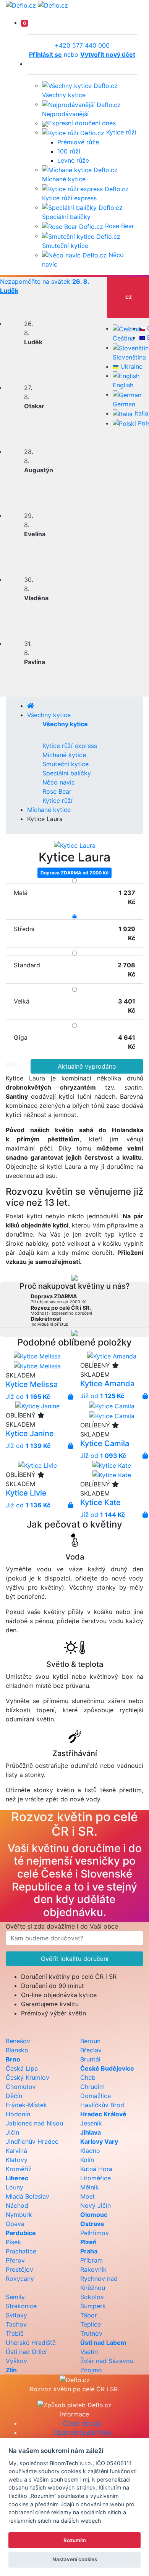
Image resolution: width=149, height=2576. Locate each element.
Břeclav (91, 2050)
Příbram (92, 2260)
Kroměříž (19, 2169)
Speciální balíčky (67, 773)
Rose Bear (119, 226)
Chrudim (92, 2087)
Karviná (16, 2151)
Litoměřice (96, 2178)
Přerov (15, 2260)
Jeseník (91, 2123)
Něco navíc (59, 782)
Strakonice (21, 2306)
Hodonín (18, 2114)
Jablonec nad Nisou (34, 2123)
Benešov (18, 2041)
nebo (82, 54)
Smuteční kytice (66, 764)
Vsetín (89, 2352)
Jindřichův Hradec (32, 2141)
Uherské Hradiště (31, 2343)
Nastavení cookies (75, 2559)
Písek (13, 2242)
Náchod (17, 2205)
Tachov (16, 2324)
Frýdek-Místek (26, 2105)
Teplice (91, 2324)
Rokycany (20, 2279)
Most (87, 2196)
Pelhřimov (95, 2233)
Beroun (90, 2041)
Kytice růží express (70, 746)
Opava (15, 2224)
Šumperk (93, 2306)
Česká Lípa (22, 2068)
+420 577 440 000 (82, 45)
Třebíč (15, 2333)
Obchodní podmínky (82, 2432)
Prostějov (19, 2269)
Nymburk (19, 2215)
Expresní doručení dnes (82, 123)
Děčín (14, 2096)
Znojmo (91, 2370)
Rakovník (93, 2269)
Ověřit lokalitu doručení (75, 1959)
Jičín (12, 2132)
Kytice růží (120, 132)
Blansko (17, 2050)
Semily (15, 2297)
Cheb (88, 2077)
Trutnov (91, 2333)
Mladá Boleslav (28, 2196)
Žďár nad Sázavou (107, 2361)
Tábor (89, 2315)
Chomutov (21, 2087)
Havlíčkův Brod (102, 2105)
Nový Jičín (96, 2205)
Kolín (87, 2160)
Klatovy (17, 2160)
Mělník (90, 2187)
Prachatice (21, 2251)
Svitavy (16, 2315)
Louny (15, 2187)
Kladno (90, 2151)
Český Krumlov (28, 2077)
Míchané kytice (64, 755)
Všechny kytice (49, 715)
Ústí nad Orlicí (26, 2352)
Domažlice (96, 2096)
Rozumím (75, 2540)
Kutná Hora (96, 2169)
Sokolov (92, 2297)
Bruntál (90, 2059)
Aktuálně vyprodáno (87, 1066)
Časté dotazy (82, 2423)
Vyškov (16, 2361)
